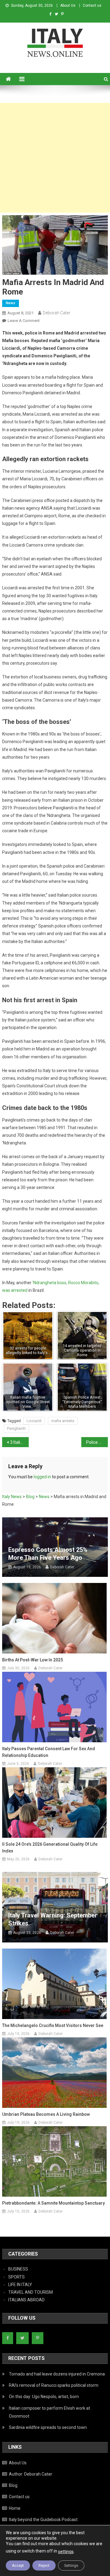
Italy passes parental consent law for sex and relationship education (49, 1752)
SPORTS (16, 2277)
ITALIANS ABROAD (26, 2300)
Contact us (92, 5)
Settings (71, 2566)
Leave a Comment (24, 321)
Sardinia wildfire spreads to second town (48, 2427)
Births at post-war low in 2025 (33, 1660)
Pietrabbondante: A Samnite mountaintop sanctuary (53, 2203)
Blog (13, 2485)
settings (66, 2552)
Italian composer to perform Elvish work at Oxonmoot (50, 2412)
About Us (68, 5)
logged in (42, 1477)
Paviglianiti (16, 1428)
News (11, 303)
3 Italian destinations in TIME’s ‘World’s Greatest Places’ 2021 (19, 1442)
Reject (44, 2566)
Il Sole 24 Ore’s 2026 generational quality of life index (50, 1848)
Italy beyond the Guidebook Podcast (43, 2520)
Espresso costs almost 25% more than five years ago (48, 1554)
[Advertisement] (55, 158)
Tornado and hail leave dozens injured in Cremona (57, 2374)
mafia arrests (63, 1421)
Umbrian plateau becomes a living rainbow (46, 2114)
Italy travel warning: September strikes (53, 1919)
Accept (18, 2566)
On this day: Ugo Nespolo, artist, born (44, 2397)
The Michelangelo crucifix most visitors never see (53, 2025)
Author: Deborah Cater (31, 2474)
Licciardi (34, 1421)
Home (15, 2508)
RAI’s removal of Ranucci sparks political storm (54, 2385)
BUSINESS (18, 2269)
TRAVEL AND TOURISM (31, 2292)
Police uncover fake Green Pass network (97, 1442)
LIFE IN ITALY (20, 2285)
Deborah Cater (57, 313)
